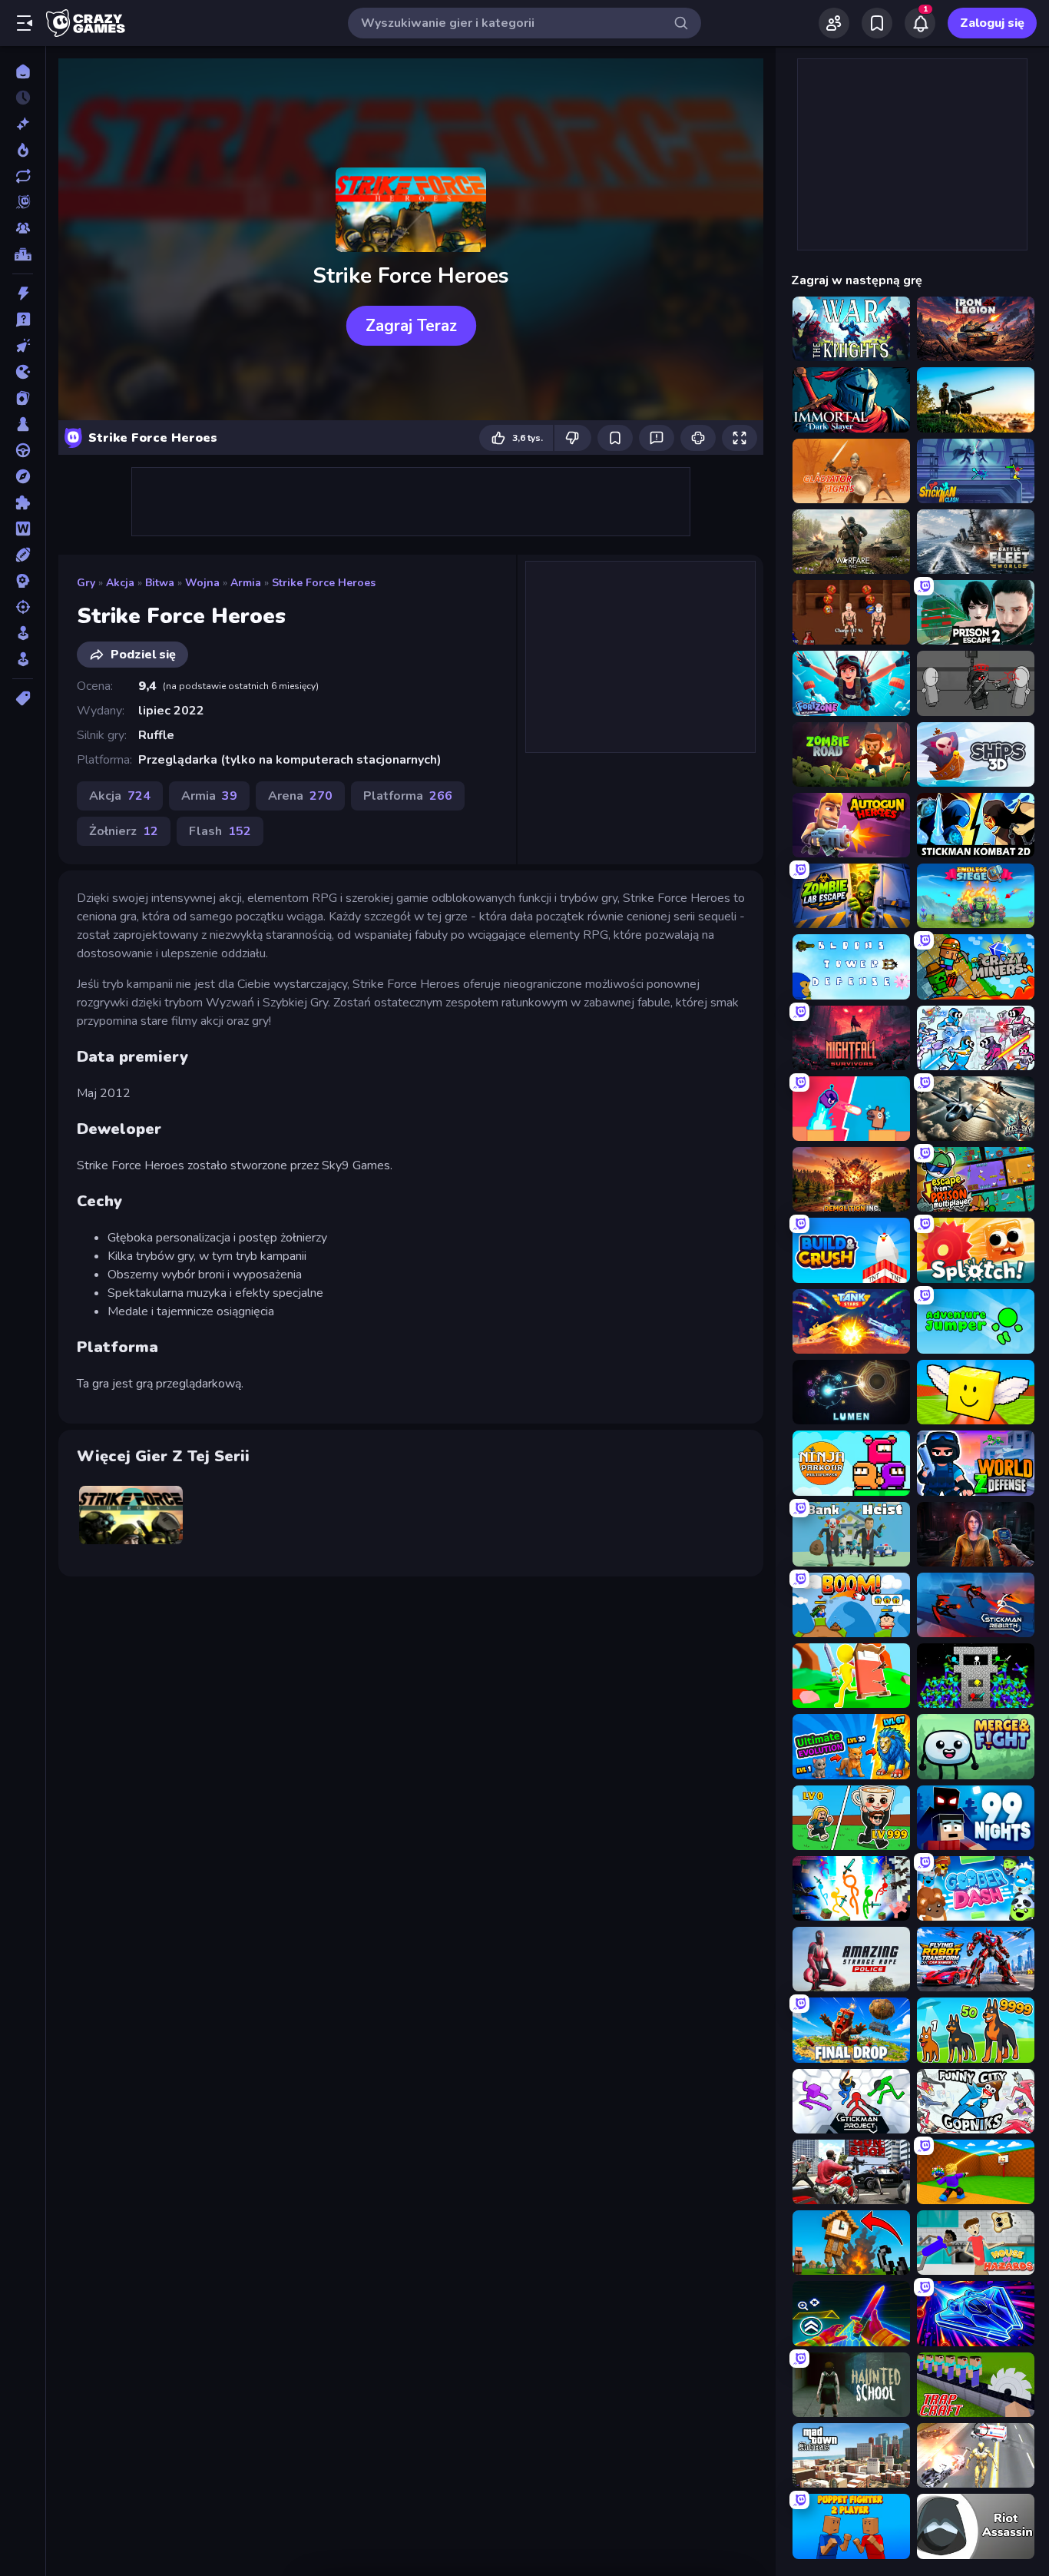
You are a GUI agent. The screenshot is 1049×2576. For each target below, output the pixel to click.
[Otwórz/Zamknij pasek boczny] (25, 23)
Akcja (120, 583)
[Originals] (23, 202)
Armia (246, 583)
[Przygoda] (23, 476)
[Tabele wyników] (23, 254)
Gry (86, 583)
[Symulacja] (23, 633)
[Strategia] (23, 581)
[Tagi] (23, 698)
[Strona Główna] (23, 71)
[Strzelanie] (23, 607)
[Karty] (23, 398)
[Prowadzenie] (23, 450)
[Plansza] (23, 424)
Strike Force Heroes (324, 583)
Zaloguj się (992, 23)
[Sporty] (23, 555)
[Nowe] (23, 124)
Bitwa (160, 583)
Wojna (202, 583)
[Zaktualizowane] (23, 176)
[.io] (23, 372)
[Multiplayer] (23, 228)
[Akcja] (23, 293)
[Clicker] (23, 346)
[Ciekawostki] (23, 320)
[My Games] (877, 23)
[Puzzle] (23, 502)
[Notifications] (920, 23)
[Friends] (834, 23)
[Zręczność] (23, 659)
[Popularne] (23, 150)
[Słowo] (23, 529)
